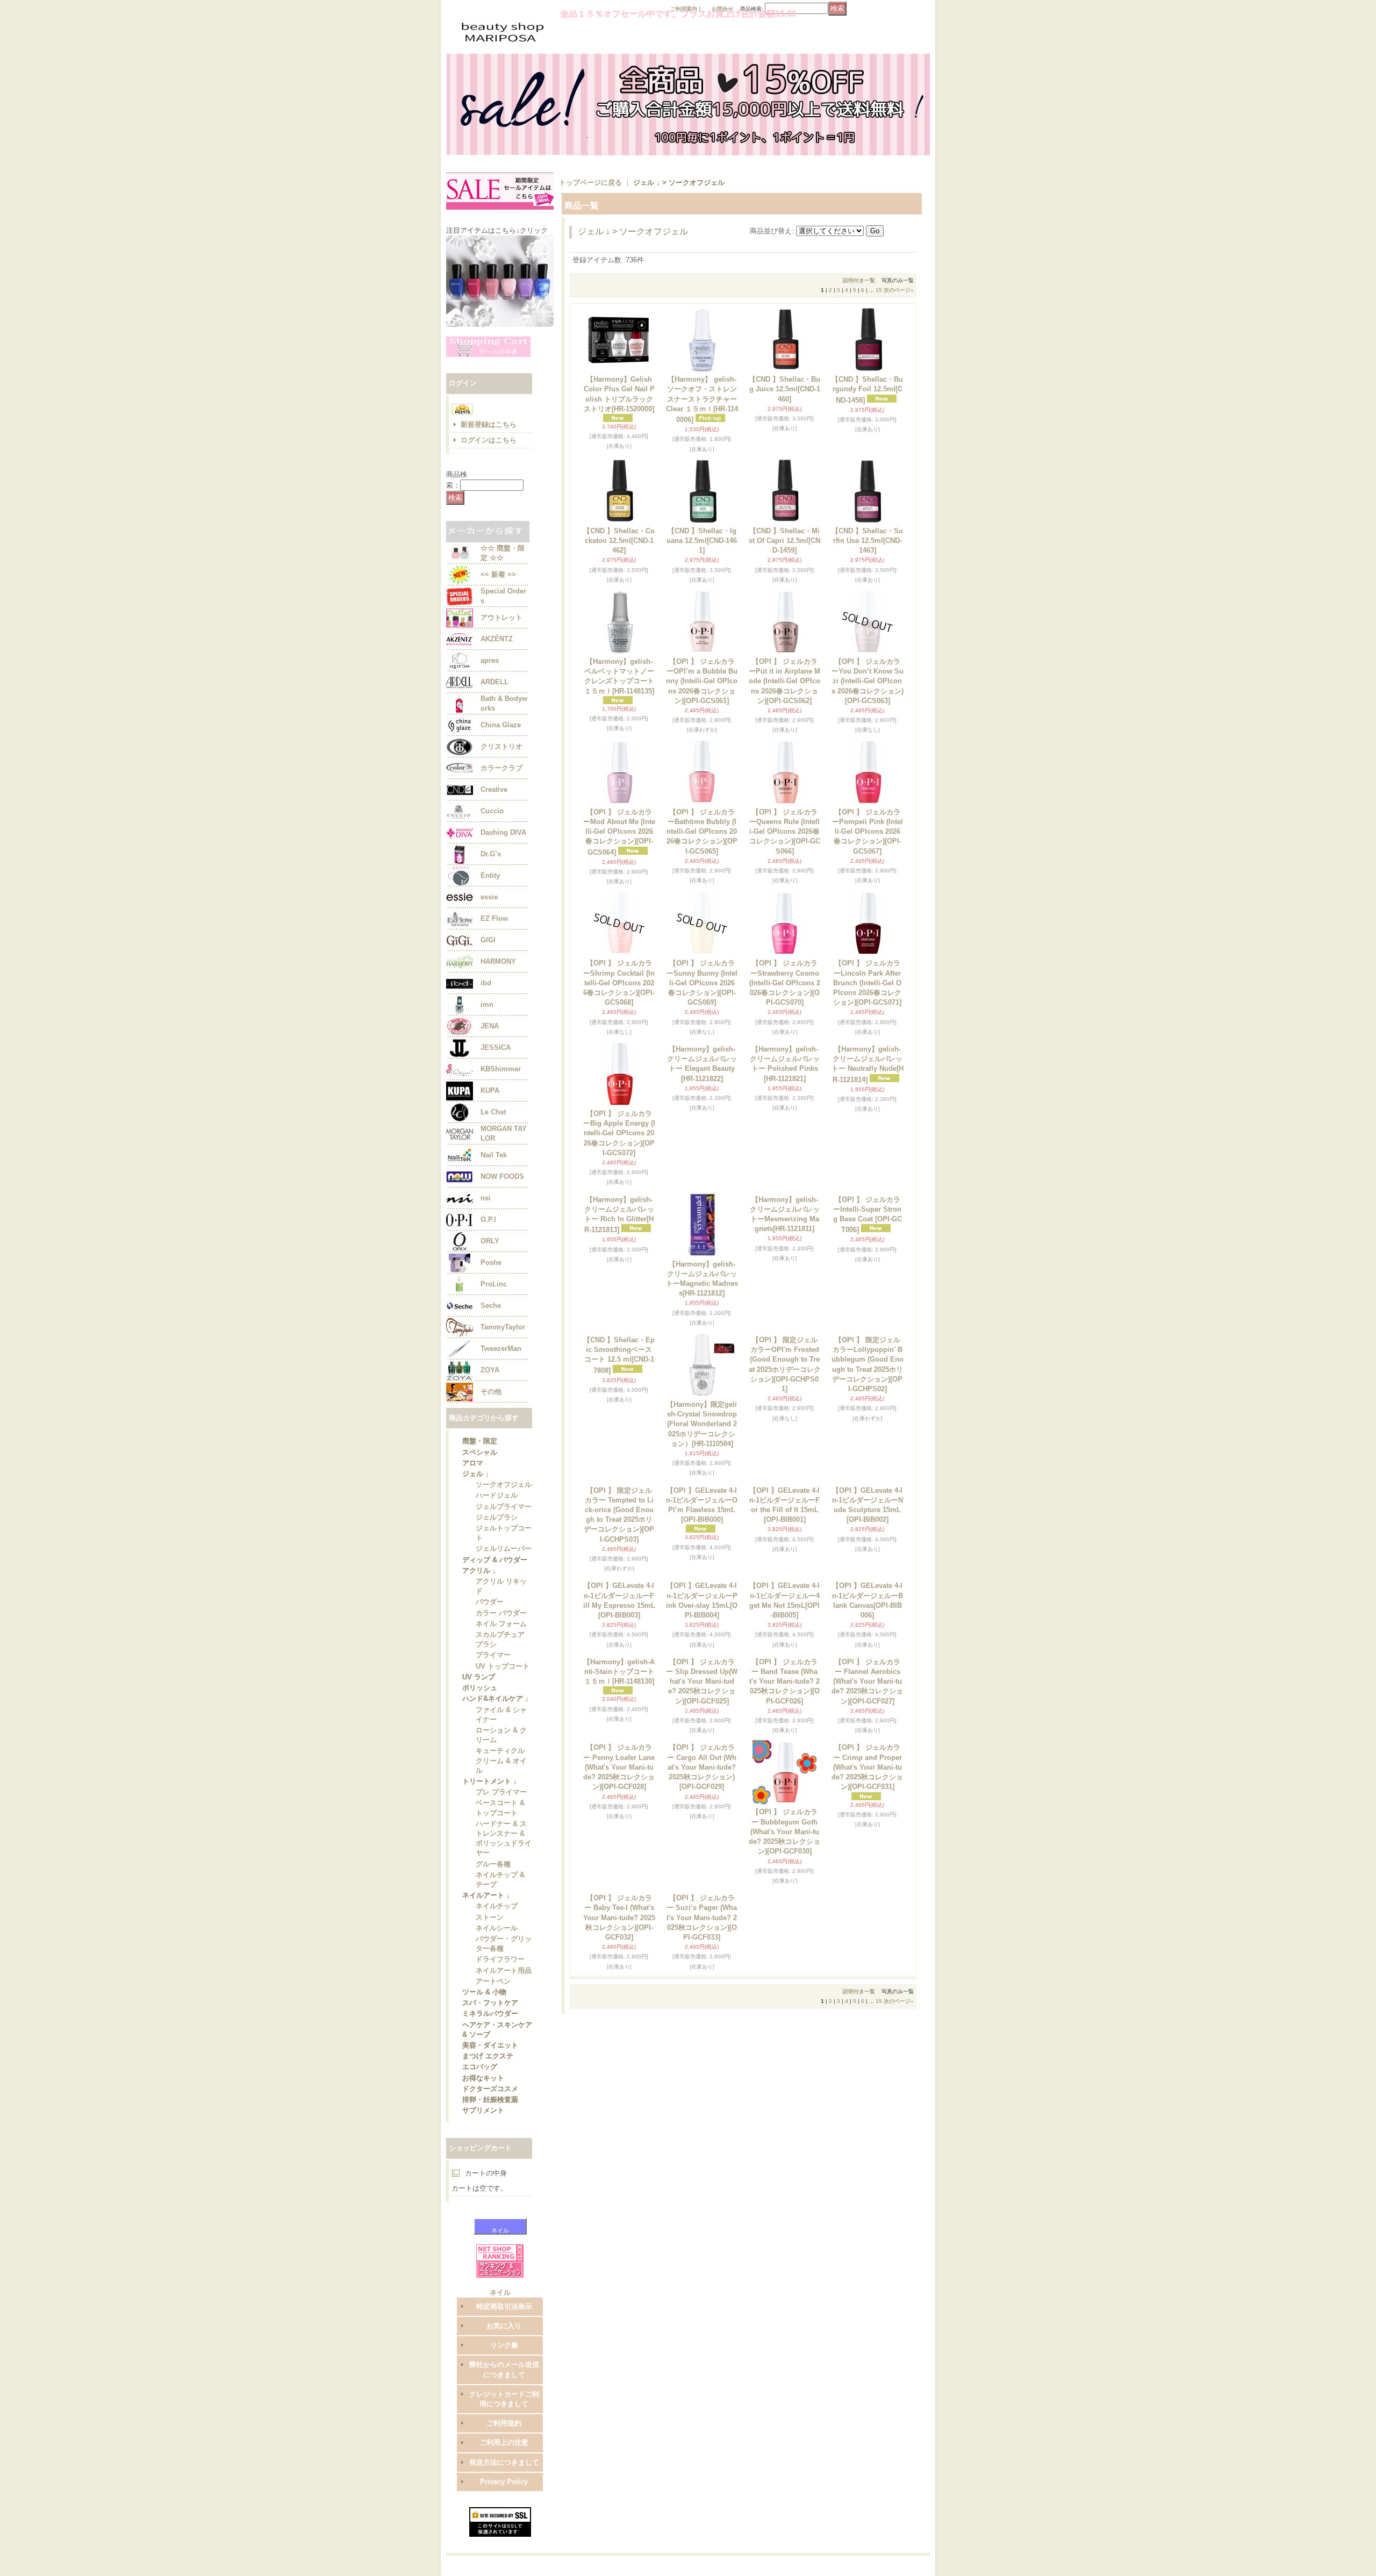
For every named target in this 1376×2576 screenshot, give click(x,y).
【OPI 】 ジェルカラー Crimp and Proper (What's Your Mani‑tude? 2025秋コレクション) (867, 2036)
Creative (494, 789)
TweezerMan (501, 1348)
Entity (490, 875)
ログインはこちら (489, 440)
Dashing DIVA (503, 832)
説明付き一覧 (859, 280)
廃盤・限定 (480, 1442)
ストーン (490, 1954)
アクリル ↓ (479, 1583)
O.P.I (488, 1219)
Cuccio (492, 811)
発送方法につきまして (504, 2533)
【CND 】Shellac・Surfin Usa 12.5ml (867, 541)
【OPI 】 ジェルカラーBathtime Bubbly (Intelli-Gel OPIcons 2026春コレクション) (702, 832)
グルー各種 (493, 1896)
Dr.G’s (491, 854)
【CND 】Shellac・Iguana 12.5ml (702, 541)
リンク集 (504, 2416)
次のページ (899, 290)
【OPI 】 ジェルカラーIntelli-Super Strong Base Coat (868, 1279)
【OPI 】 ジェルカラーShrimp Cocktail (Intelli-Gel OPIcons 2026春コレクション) (619, 983)
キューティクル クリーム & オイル (501, 1787)
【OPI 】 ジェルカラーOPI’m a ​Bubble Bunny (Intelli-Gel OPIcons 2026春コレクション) (702, 681)
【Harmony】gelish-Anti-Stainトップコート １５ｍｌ (619, 1876)
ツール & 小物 (484, 2035)
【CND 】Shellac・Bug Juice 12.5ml (784, 389)
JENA (490, 1026)
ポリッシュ (480, 1710)
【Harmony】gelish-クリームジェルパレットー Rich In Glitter (619, 1279)
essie (489, 897)
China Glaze (501, 725)
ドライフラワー (500, 1999)
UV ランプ (479, 1698)
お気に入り (504, 2396)
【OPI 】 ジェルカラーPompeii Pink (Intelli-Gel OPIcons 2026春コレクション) (868, 832)
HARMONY (498, 961)
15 (879, 290)
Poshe (491, 1262)
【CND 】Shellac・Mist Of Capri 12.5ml (784, 541)
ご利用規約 (504, 2493)
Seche (491, 1305)
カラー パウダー (501, 1629)
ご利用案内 (684, 9)
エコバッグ (480, 2116)
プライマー (493, 1674)
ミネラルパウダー (490, 2059)
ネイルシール (497, 1966)
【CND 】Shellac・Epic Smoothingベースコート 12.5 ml (619, 1421)
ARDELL (494, 682)
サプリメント (483, 2164)
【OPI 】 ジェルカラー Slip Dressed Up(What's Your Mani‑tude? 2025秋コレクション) (702, 1886)
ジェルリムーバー (504, 1559)
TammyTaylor (503, 1327)
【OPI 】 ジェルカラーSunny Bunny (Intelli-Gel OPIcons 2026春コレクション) (702, 983)
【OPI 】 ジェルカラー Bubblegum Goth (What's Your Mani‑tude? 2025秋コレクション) (784, 2036)
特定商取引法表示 (504, 2377)
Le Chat (493, 1112)
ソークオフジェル (504, 1490)
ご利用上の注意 (504, 2513)
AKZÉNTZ (497, 639)
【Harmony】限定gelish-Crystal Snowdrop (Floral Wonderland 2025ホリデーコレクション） (702, 1425)
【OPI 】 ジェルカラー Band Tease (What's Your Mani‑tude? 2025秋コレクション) (784, 1886)
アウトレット (501, 617)
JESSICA (496, 1047)
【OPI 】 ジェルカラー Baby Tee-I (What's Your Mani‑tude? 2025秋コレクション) (619, 2194)
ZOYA (490, 1370)
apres (490, 660)
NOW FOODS (502, 1176)
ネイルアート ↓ (486, 1930)
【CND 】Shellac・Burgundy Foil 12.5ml (867, 389)
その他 (491, 1391)
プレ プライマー (501, 1821)
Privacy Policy (504, 2552)
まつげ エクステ (488, 2104)
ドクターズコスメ (490, 2140)
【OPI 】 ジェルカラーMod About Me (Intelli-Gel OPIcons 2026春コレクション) (619, 832)
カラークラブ (501, 768)
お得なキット (483, 2128)
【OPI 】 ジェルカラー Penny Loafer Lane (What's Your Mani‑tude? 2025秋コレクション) (619, 2036)
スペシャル (480, 1454)
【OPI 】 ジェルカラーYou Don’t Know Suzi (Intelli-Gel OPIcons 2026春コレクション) (868, 681)
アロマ (473, 1466)
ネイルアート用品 (504, 2011)
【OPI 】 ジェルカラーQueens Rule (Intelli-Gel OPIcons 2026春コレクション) (785, 832)
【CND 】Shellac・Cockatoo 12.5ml (619, 541)
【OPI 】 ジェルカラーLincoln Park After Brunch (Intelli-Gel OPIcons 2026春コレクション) (867, 983)
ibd (486, 983)
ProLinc (494, 1284)
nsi (486, 1198)
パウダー (490, 1617)
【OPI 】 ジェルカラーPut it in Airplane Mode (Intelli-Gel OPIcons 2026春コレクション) (784, 681)
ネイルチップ (497, 1941)
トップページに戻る (590, 183)
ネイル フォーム (501, 1641)
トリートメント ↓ (490, 1809)
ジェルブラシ (497, 1526)
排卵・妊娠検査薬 (490, 2152)
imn (487, 1004)
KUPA (490, 1090)
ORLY (490, 1241)
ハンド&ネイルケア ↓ (496, 1722)
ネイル (500, 2284)
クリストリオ (501, 746)
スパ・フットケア (490, 2047)
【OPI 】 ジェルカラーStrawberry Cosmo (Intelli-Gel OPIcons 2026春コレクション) (785, 983)
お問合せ (722, 9)
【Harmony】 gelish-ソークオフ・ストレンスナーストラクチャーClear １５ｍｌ (702, 399)
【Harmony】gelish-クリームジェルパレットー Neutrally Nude (868, 1129)
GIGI (488, 940)
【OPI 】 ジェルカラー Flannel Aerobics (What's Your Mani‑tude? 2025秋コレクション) (867, 1886)
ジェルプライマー (504, 1514)
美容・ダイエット (490, 2092)
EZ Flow (494, 918)
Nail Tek (494, 1155)
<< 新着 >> (498, 574)
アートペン (493, 2023)
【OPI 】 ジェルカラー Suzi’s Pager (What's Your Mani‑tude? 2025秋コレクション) (702, 2194)
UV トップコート (503, 1687)
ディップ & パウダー (495, 1572)
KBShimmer (501, 1069)
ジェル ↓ (476, 1478)
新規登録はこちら (489, 424)
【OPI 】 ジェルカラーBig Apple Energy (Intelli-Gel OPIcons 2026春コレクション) (619, 1133)
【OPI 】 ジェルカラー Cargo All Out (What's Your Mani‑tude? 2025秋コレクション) (702, 2036)
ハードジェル (497, 1502)
